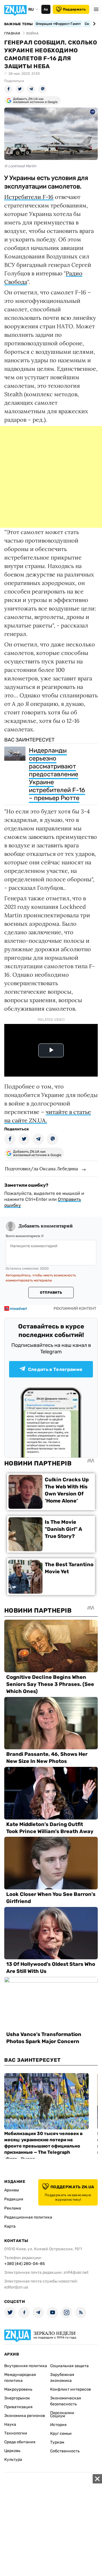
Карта (10, 2226)
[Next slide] (93, 24)
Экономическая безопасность (66, 2401)
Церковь (12, 2451)
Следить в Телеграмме (55, 1369)
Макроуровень (18, 2389)
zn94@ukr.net (76, 2272)
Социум (58, 2416)
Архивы (12, 2190)
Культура (13, 2460)
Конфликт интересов (71, 2389)
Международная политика (20, 2378)
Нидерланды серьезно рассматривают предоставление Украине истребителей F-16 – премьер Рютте (57, 774)
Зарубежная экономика (62, 2378)
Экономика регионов (25, 2416)
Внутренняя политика (26, 2366)
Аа (46, 9)
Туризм (57, 2442)
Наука (10, 2424)
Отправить (51, 1293)
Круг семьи (61, 2434)
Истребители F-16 (29, 197)
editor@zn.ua (16, 2287)
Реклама (13, 2208)
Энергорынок (17, 2398)
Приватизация (18, 2407)
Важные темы (19, 24)
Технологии (16, 2433)
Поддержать (74, 9)
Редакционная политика (28, 2217)
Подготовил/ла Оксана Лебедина (41, 1169)
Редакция (14, 2199)
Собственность (65, 2451)
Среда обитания (20, 2442)
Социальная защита (69, 2366)
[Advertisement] (51, 477)
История (58, 2425)
